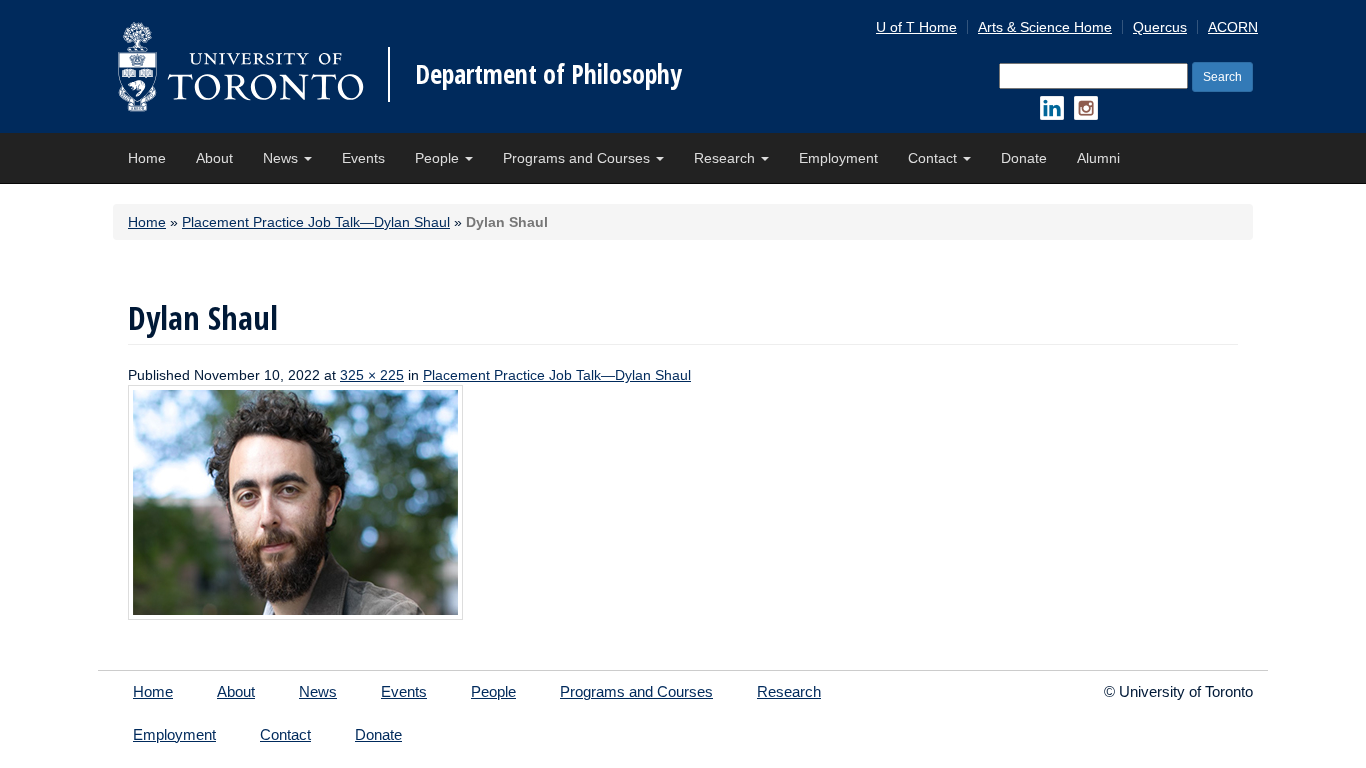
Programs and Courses (578, 158)
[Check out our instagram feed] (1086, 108)
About (214, 158)
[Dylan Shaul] (295, 501)
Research (726, 158)
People (439, 158)
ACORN (1233, 27)
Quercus (1160, 27)
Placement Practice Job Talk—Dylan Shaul (316, 222)
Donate (1024, 158)
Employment (838, 158)
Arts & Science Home (1045, 27)
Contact (934, 158)
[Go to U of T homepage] (240, 66)
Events (363, 158)
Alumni (1098, 158)
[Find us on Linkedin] (1052, 108)
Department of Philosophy (548, 74)
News (282, 158)
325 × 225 (372, 375)
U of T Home (916, 27)
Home (147, 158)
